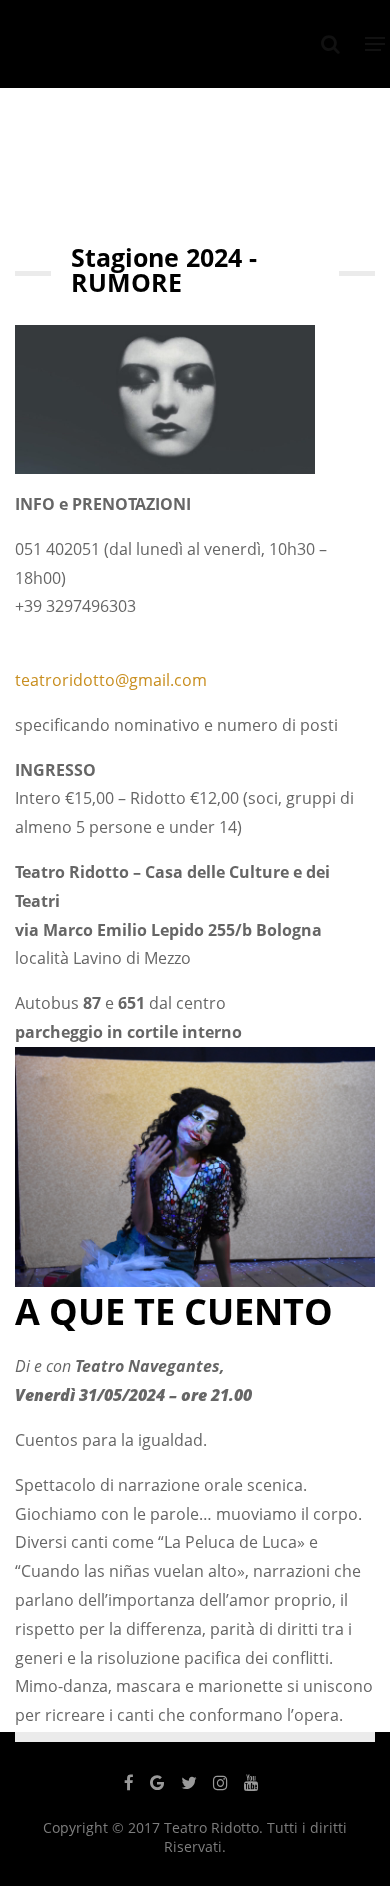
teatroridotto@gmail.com (111, 680)
